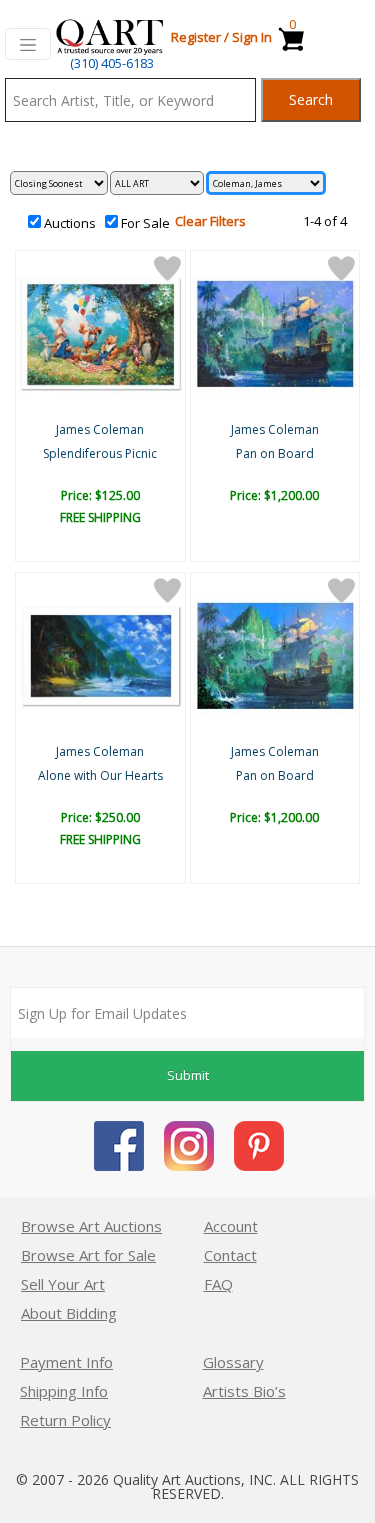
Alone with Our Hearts (100, 775)
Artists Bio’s (244, 1391)
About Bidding (69, 1313)
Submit (188, 1075)
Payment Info (66, 1362)
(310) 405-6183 (112, 63)
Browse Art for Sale (88, 1255)
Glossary (233, 1362)
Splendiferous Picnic (100, 453)
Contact (230, 1255)
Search (311, 99)
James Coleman (100, 429)
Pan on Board (275, 453)
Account (231, 1226)
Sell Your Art (63, 1284)
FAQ (218, 1284)
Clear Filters (210, 221)
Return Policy (65, 1420)
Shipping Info (64, 1391)
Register (196, 37)
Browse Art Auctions (91, 1226)
